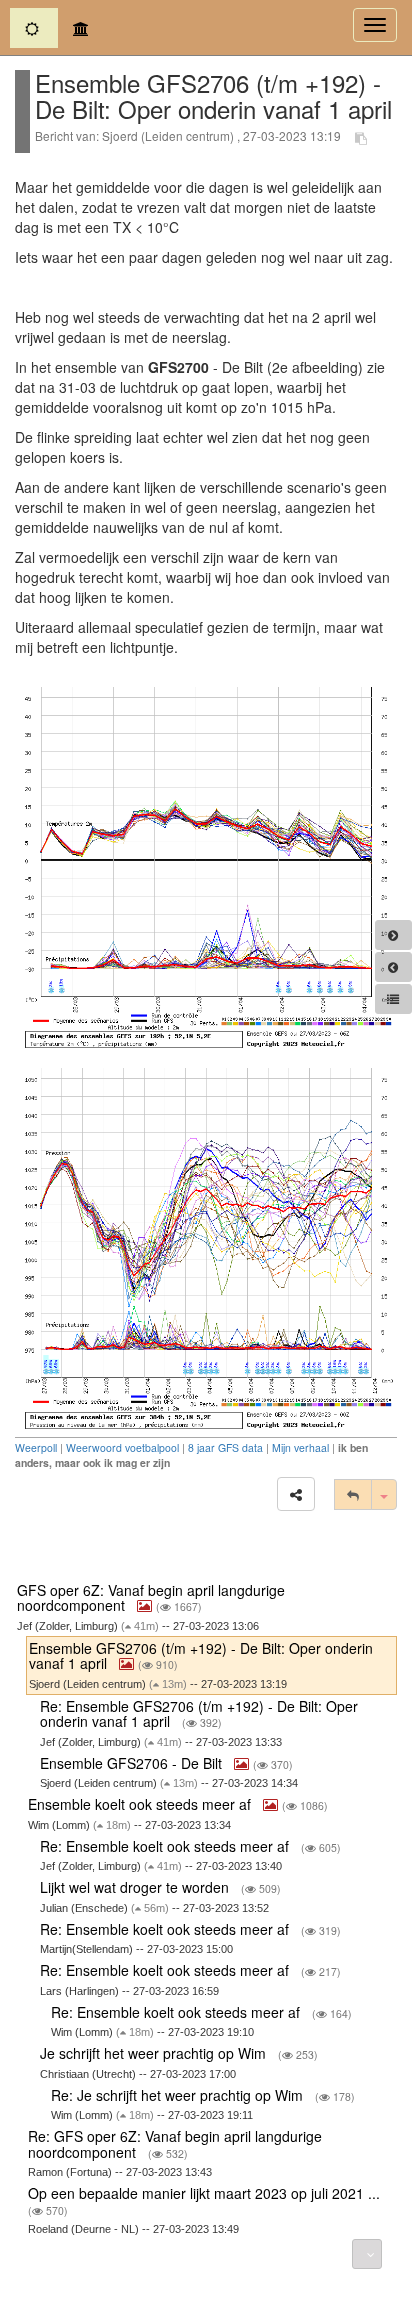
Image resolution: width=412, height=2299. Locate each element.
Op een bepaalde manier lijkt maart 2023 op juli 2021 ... (206, 2193)
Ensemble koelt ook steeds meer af (141, 1804)
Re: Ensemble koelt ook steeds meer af (166, 1846)
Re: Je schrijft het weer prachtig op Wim (179, 2095)
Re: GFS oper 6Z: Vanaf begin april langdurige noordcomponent (175, 2143)
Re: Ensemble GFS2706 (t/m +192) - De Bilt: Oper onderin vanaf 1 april (199, 1713)
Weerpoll (36, 1447)
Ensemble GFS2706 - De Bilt (133, 1763)
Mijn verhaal (300, 1447)
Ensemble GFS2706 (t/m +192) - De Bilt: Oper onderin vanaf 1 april (201, 1655)
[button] (296, 1494)
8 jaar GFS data (225, 1447)
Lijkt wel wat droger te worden (136, 1887)
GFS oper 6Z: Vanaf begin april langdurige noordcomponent (151, 1597)
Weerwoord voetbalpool (122, 1447)
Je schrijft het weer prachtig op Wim (155, 2053)
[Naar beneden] (367, 2254)
